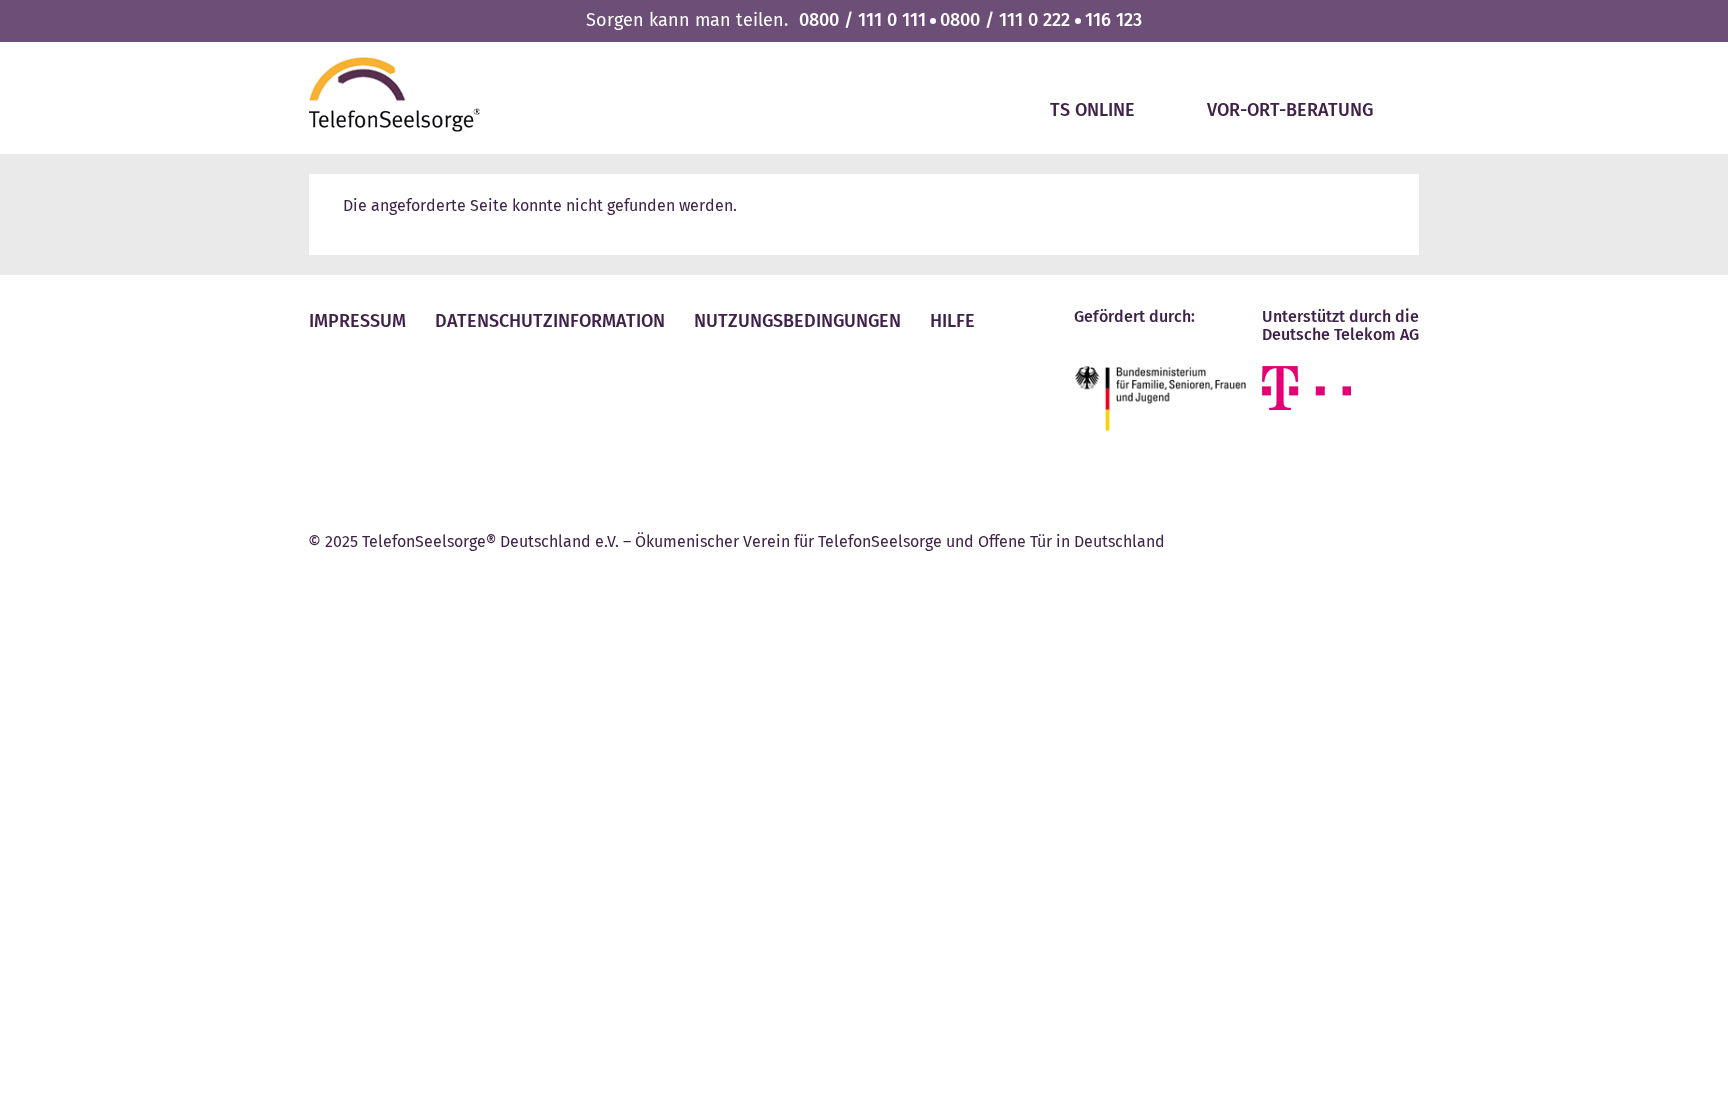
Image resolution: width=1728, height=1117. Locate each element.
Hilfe (952, 321)
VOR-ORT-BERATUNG (1290, 110)
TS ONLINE (1092, 110)
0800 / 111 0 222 (1005, 20)
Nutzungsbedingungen (797, 321)
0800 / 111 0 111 (862, 20)
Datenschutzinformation (550, 321)
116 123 (1113, 20)
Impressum (357, 321)
